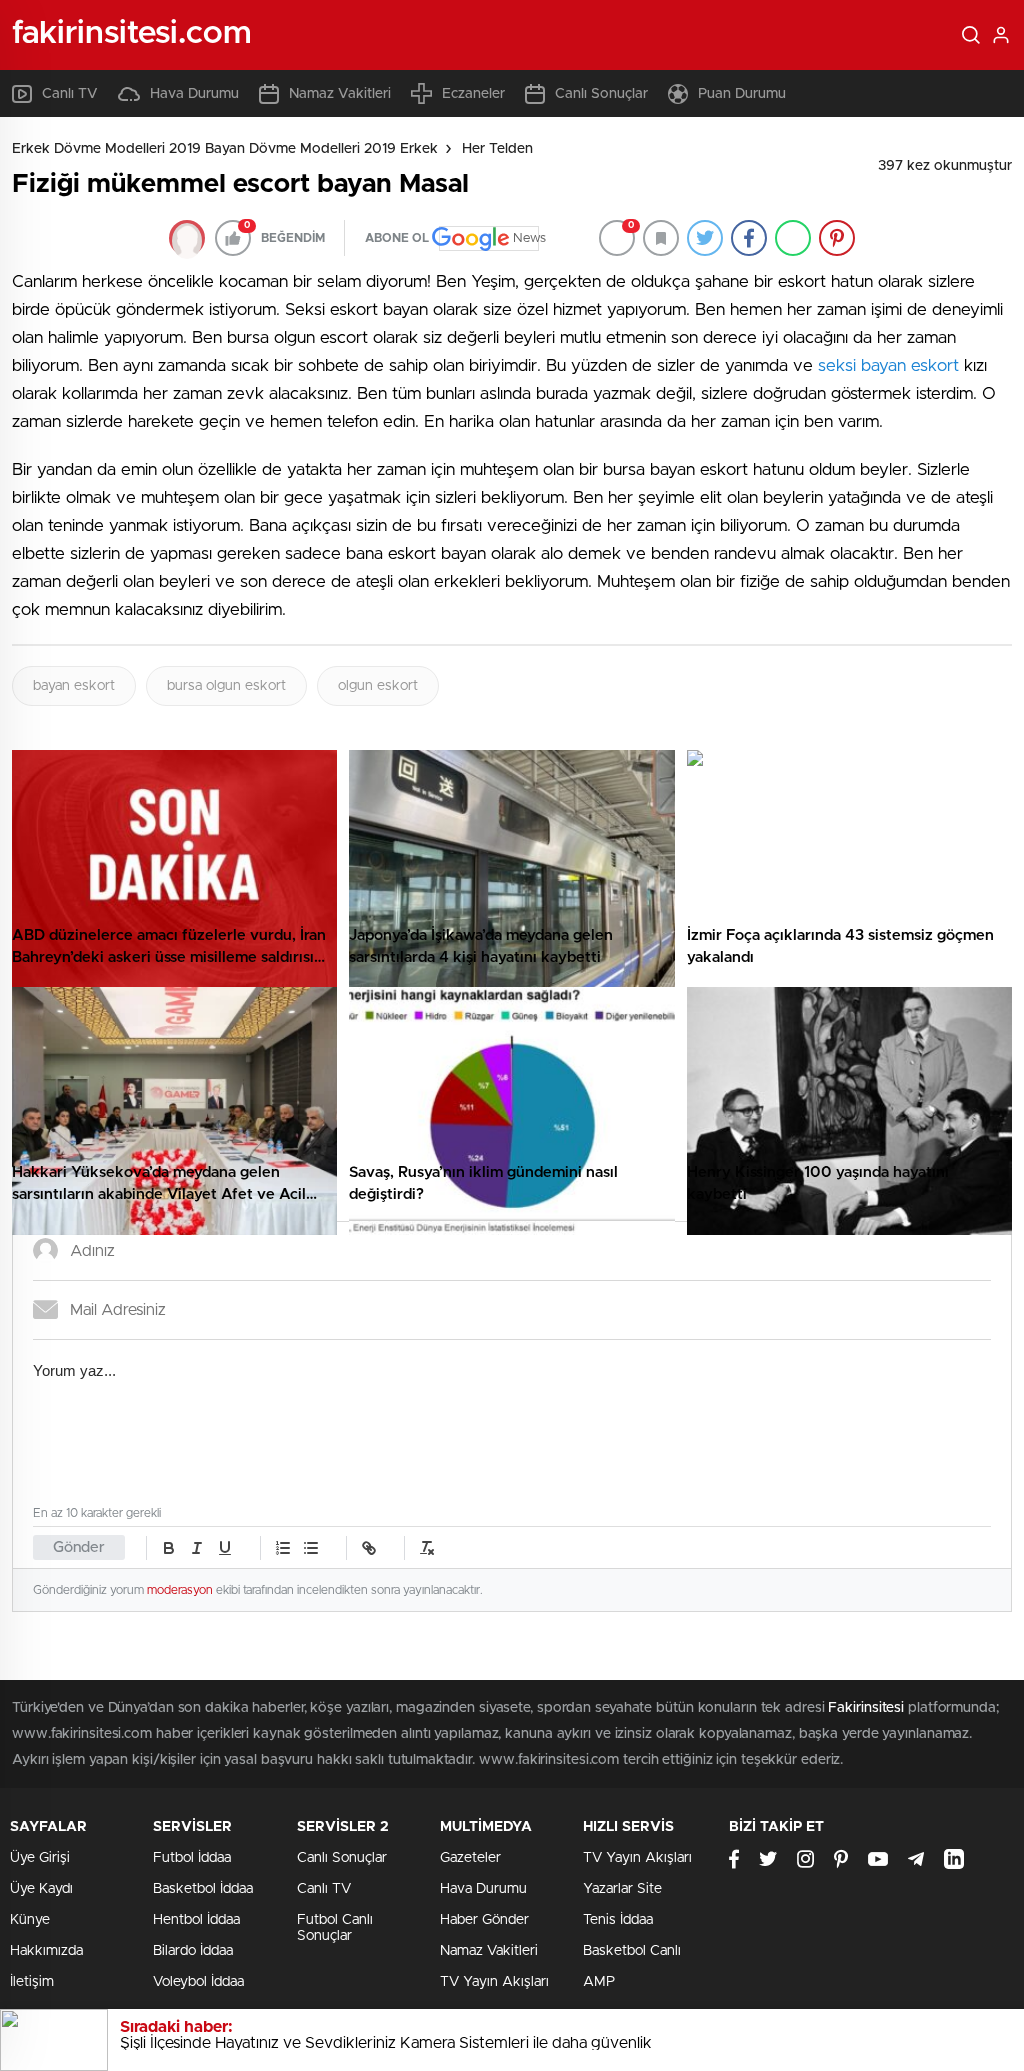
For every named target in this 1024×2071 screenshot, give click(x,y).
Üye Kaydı (41, 1889)
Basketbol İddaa (203, 1889)
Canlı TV (70, 94)
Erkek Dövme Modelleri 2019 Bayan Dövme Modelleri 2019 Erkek (225, 149)
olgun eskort (378, 686)
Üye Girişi (40, 1858)
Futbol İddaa (192, 1858)
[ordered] (283, 1548)
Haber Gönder (484, 1920)
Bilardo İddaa (193, 1951)
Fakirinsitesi (866, 1708)
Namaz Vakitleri (340, 94)
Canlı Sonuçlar (601, 94)
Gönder (79, 1547)
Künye (30, 1920)
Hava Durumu (194, 94)
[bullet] (311, 1548)
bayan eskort (74, 686)
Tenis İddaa (618, 1920)
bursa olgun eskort (226, 686)
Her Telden (497, 149)
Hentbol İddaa (196, 1920)
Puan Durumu (742, 94)
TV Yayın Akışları (494, 1982)
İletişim (32, 1982)
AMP (599, 1982)
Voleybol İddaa (198, 1982)
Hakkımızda (46, 1951)
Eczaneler (473, 94)
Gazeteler (470, 1858)
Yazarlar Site (622, 1889)
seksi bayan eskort (888, 365)
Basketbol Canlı (632, 1951)
